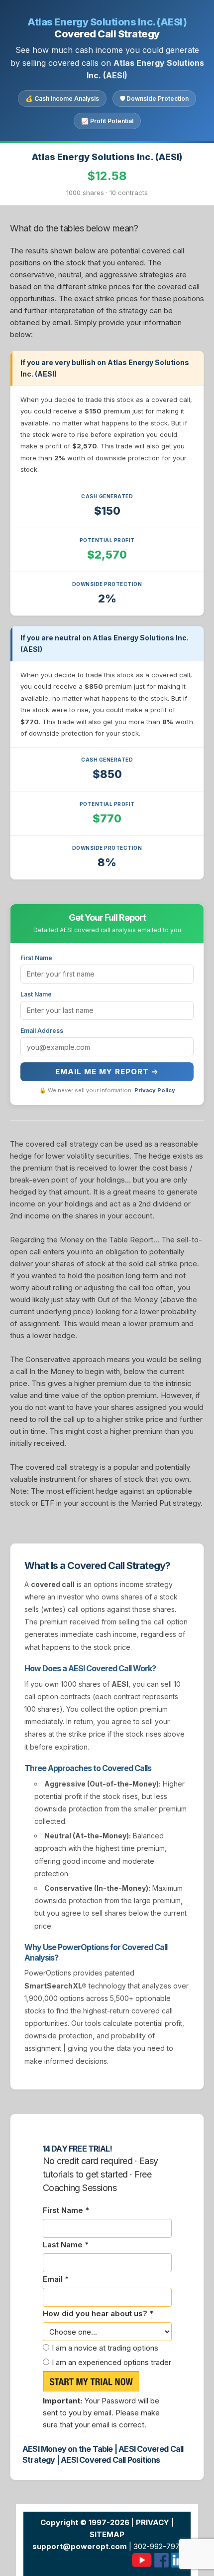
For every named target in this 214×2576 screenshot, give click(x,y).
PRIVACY (153, 2522)
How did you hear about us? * (98, 2313)
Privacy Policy (155, 1090)
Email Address (42, 1031)
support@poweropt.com (80, 2546)
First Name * (66, 2210)
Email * (56, 2279)
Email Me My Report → (107, 1072)
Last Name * (66, 2245)
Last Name (36, 994)
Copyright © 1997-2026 (85, 2522)
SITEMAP (107, 2534)
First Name (36, 958)
